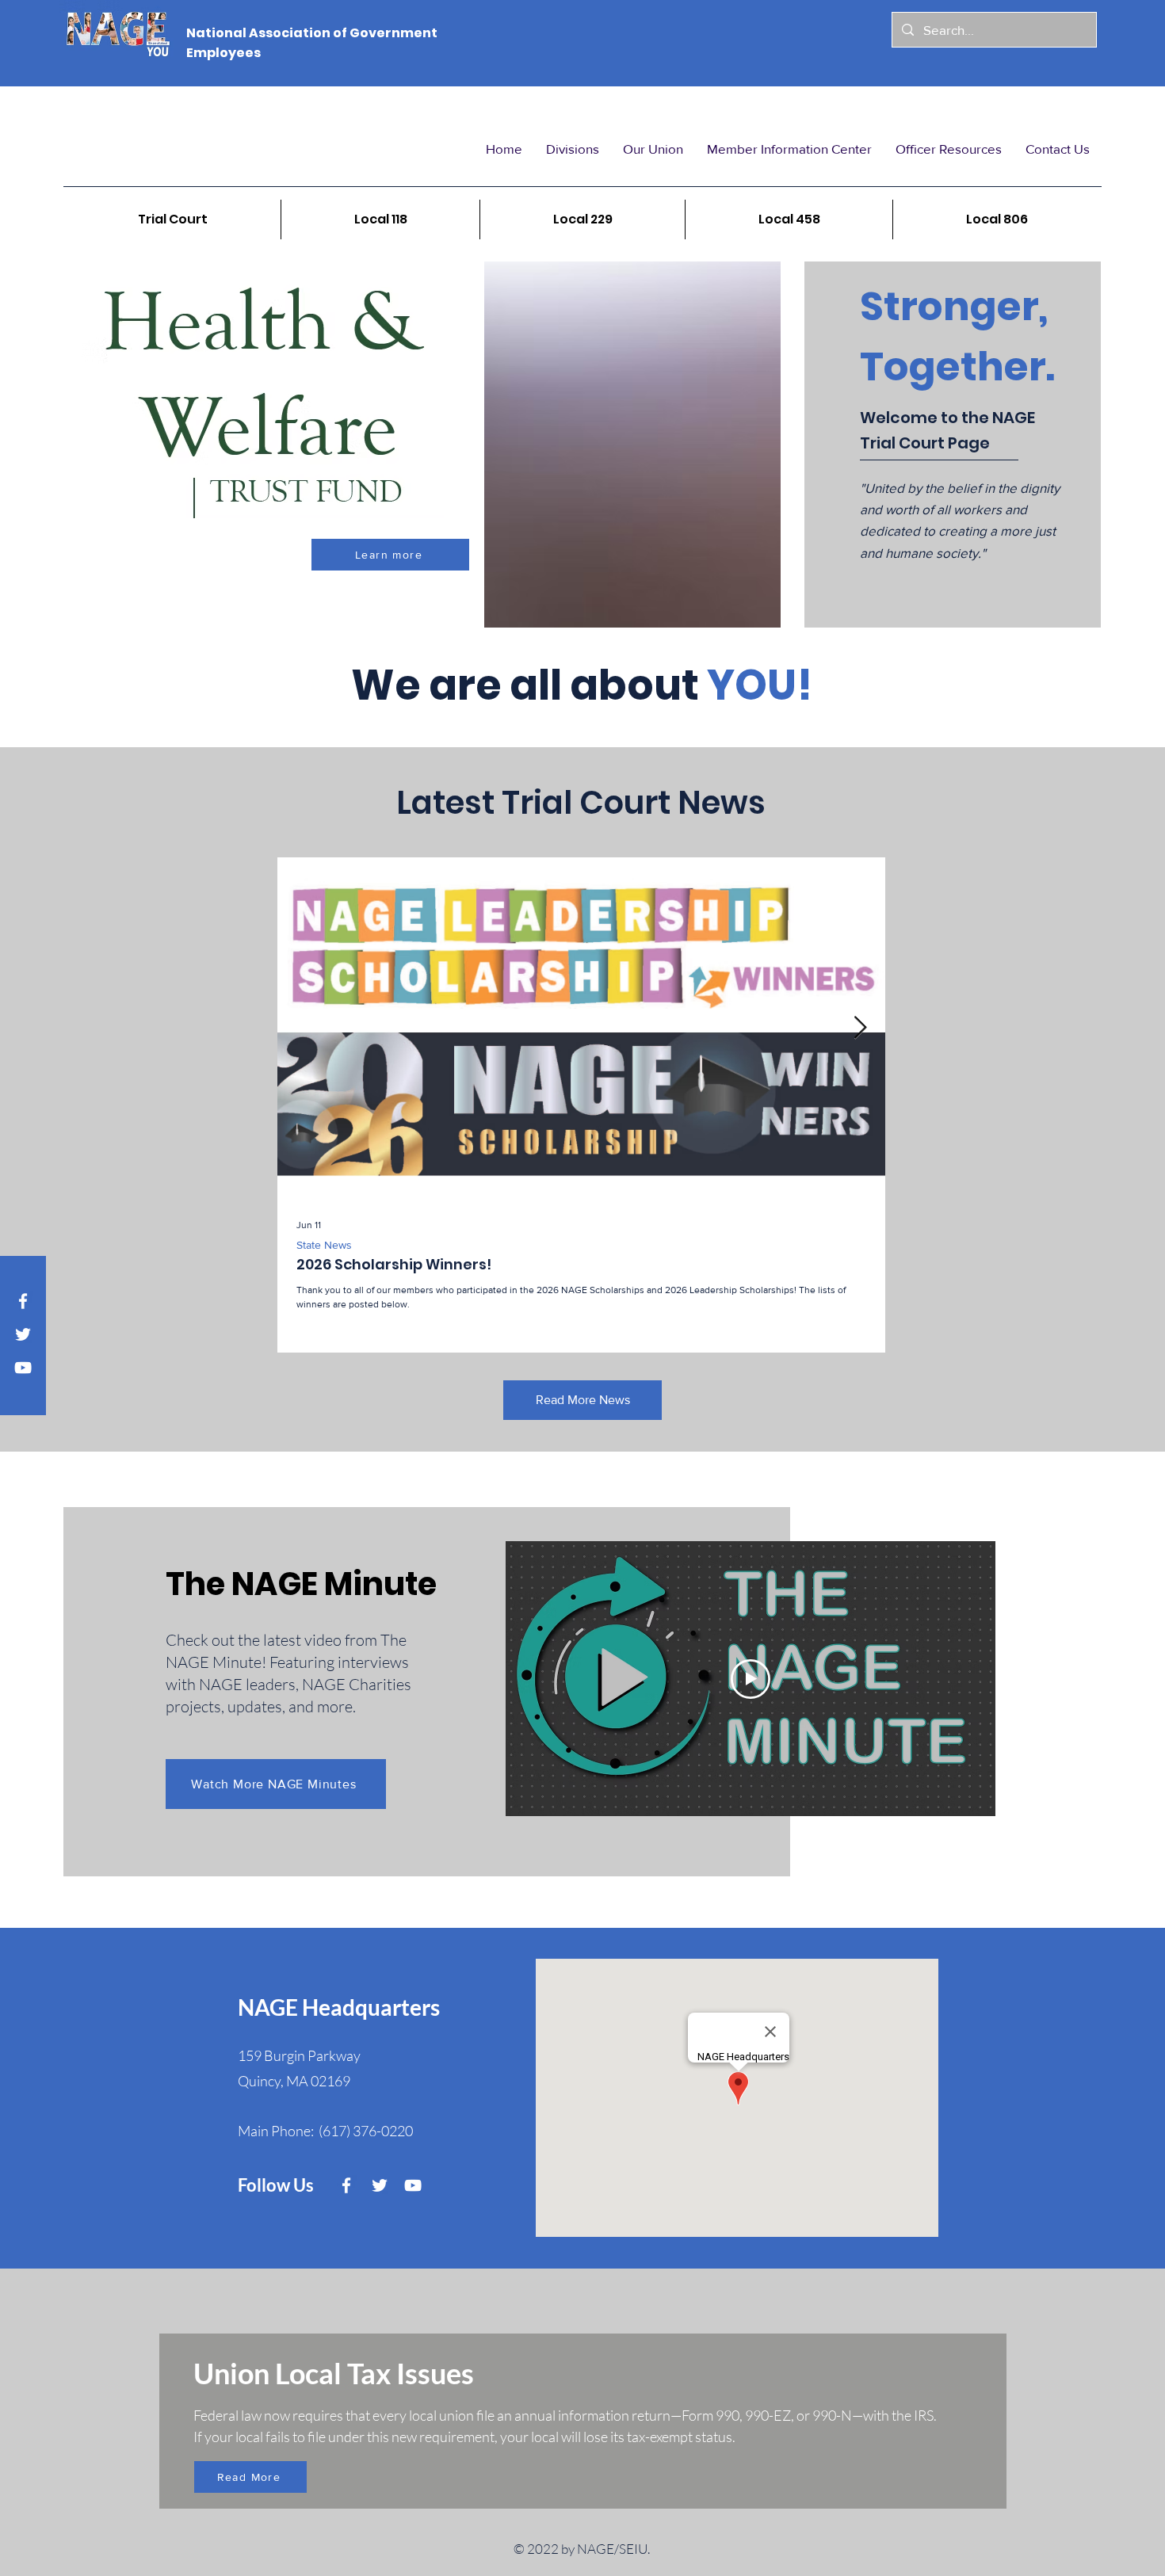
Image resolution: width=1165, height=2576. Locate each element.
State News (324, 1245)
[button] (573, 149)
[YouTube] (23, 1368)
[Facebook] (23, 1301)
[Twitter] (23, 1334)
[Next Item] (860, 1028)
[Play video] (751, 1679)
